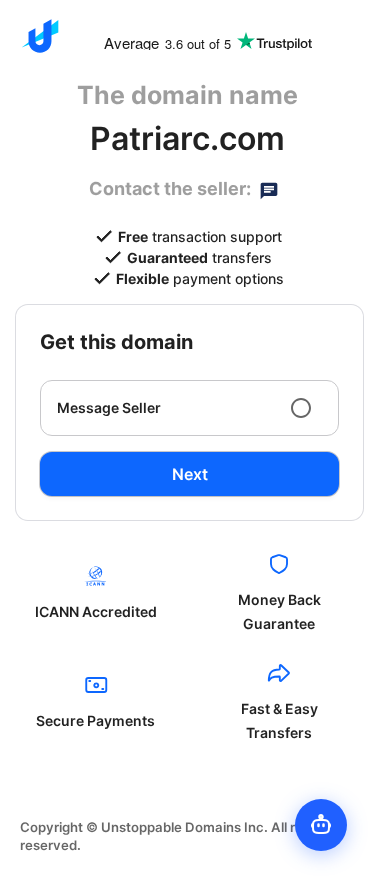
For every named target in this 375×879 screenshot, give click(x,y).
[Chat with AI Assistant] (321, 825)
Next (190, 474)
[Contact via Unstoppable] (269, 189)
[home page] (40, 36)
